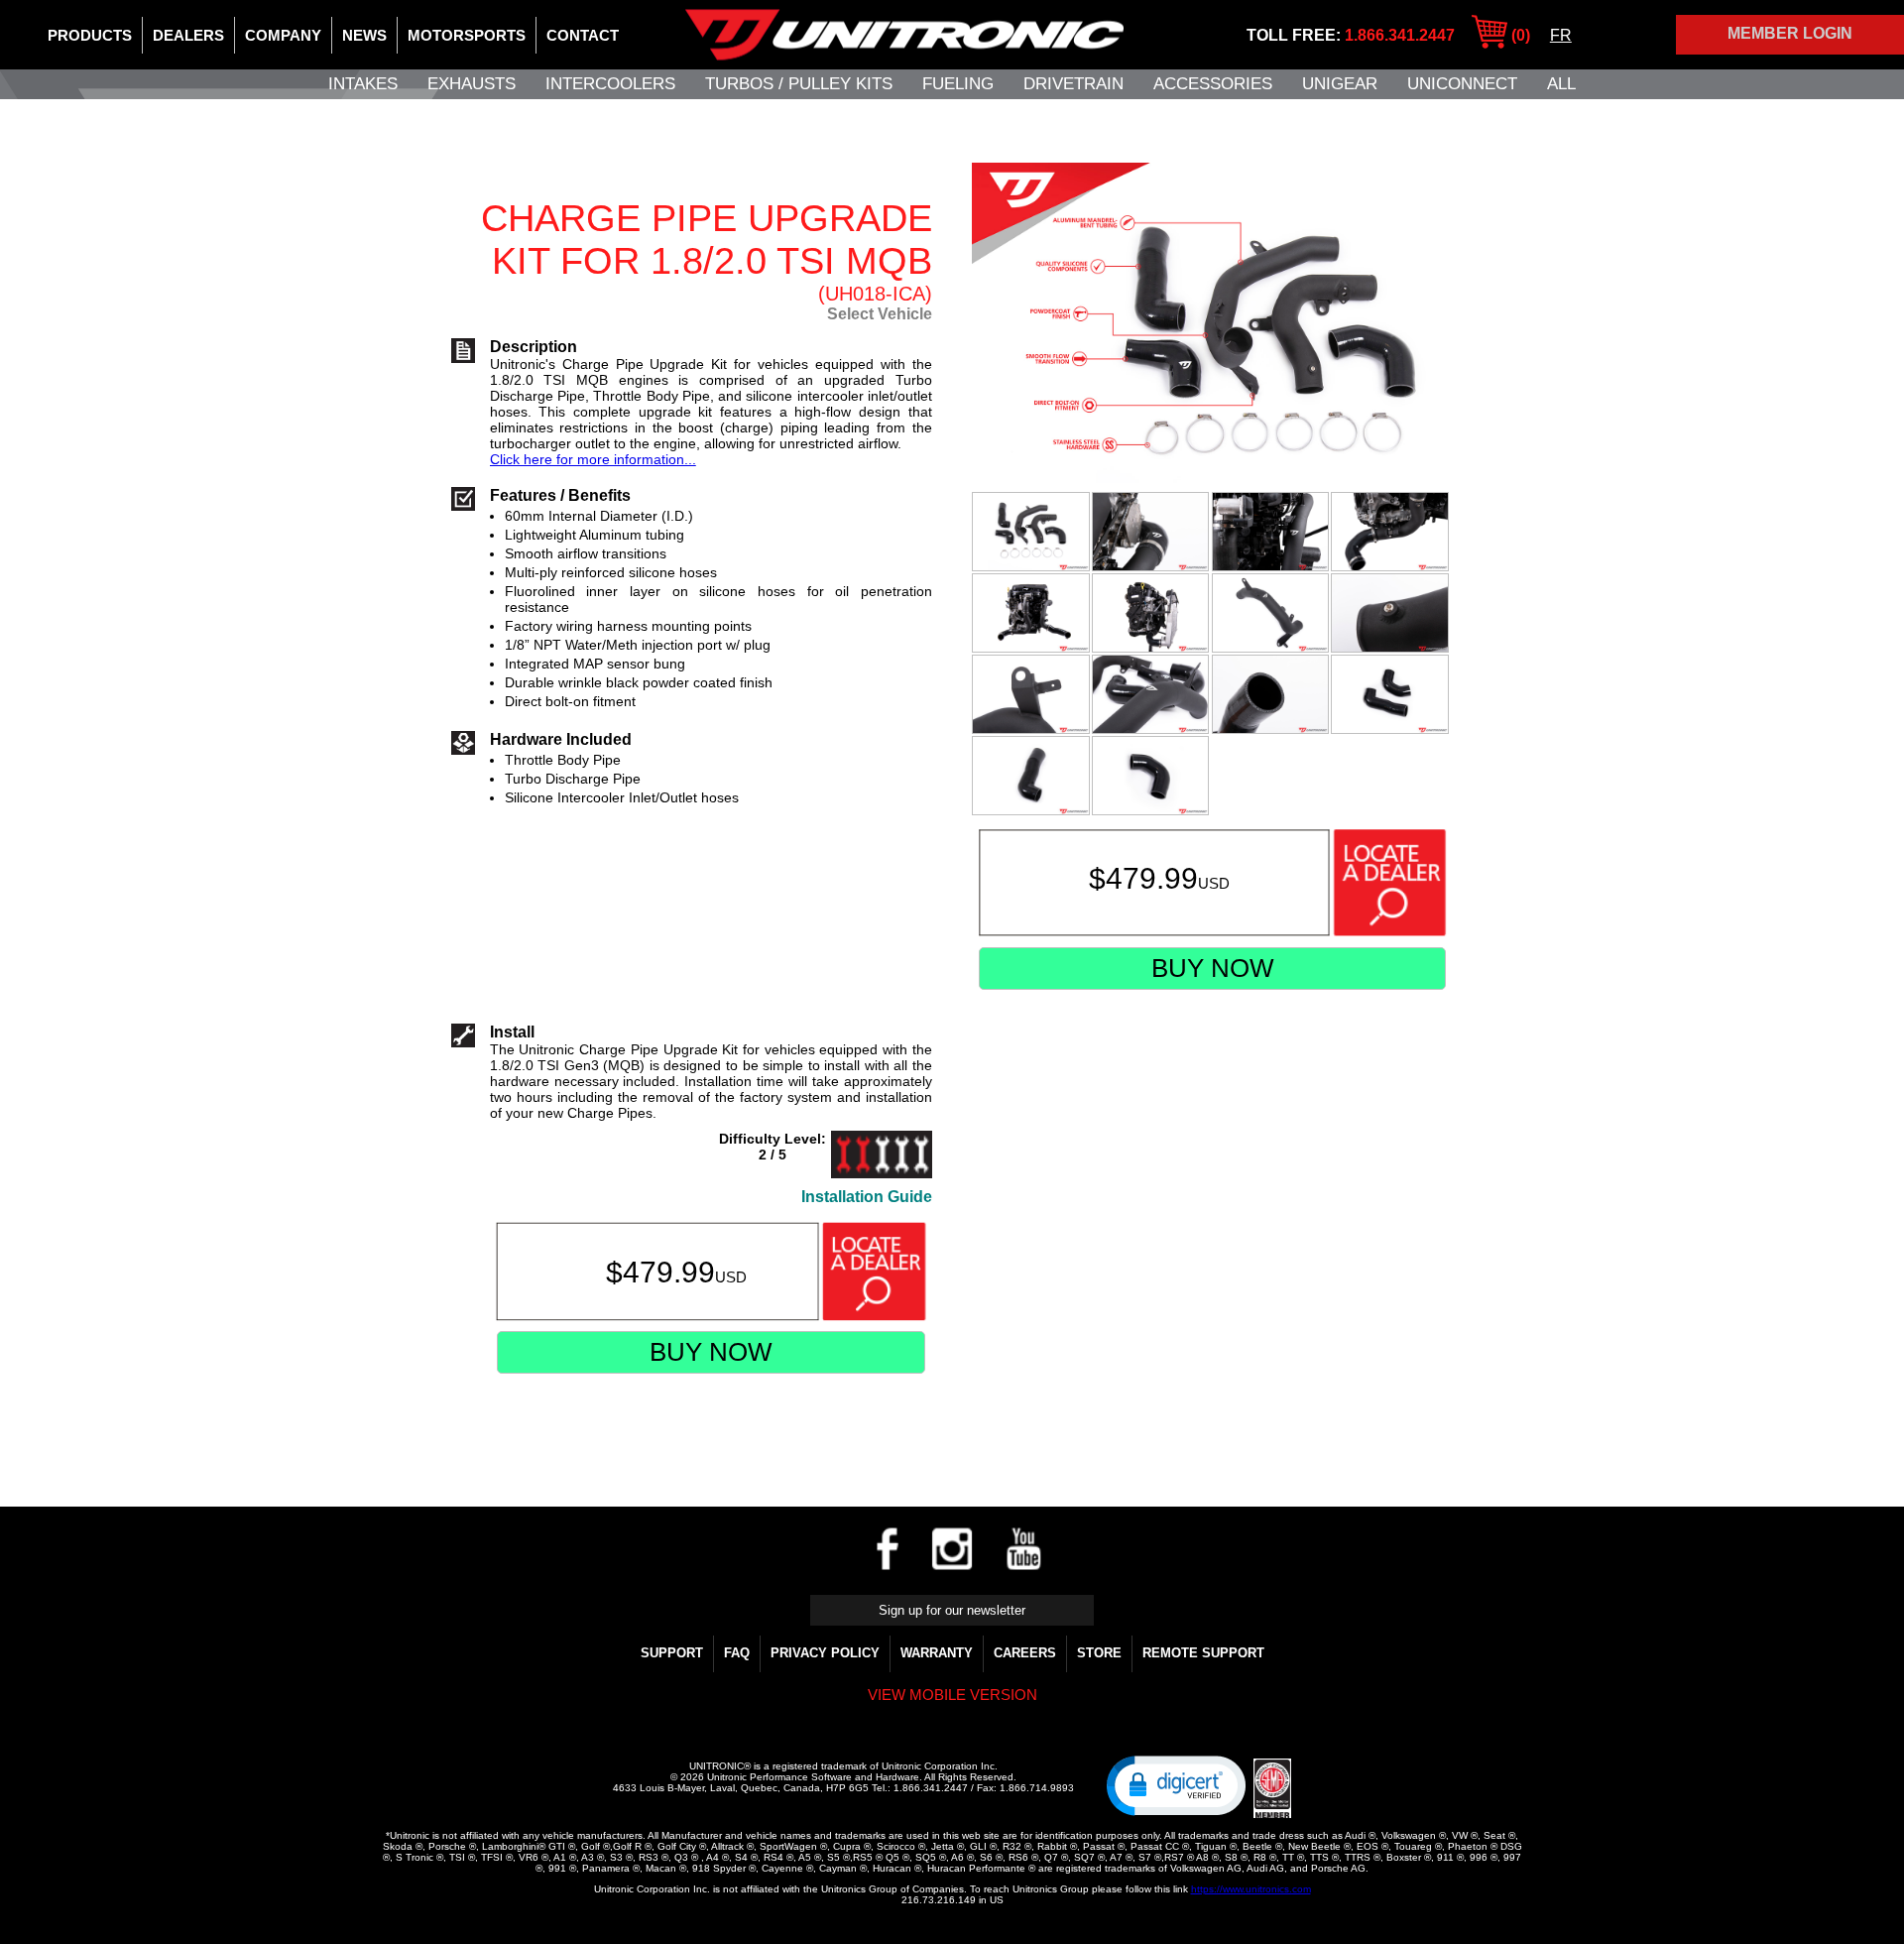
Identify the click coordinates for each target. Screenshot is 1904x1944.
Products (90, 35)
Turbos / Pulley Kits (799, 84)
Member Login (1790, 33)
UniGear (1340, 84)
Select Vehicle (880, 314)
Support (672, 1653)
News (364, 35)
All (1561, 84)
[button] (1176, 1784)
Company (283, 35)
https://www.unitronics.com (1251, 1889)
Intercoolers (610, 84)
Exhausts (472, 84)
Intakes (363, 84)
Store (1099, 1653)
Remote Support (1203, 1653)
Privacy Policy (825, 1653)
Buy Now (1213, 968)
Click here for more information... (593, 459)
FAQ (737, 1653)
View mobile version (952, 1695)
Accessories (1213, 84)
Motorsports (467, 35)
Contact (583, 35)
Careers (1025, 1653)
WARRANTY (937, 1653)
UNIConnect (1462, 84)
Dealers (188, 35)
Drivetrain (1073, 84)
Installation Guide (867, 1197)
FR (1561, 35)
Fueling (958, 84)
